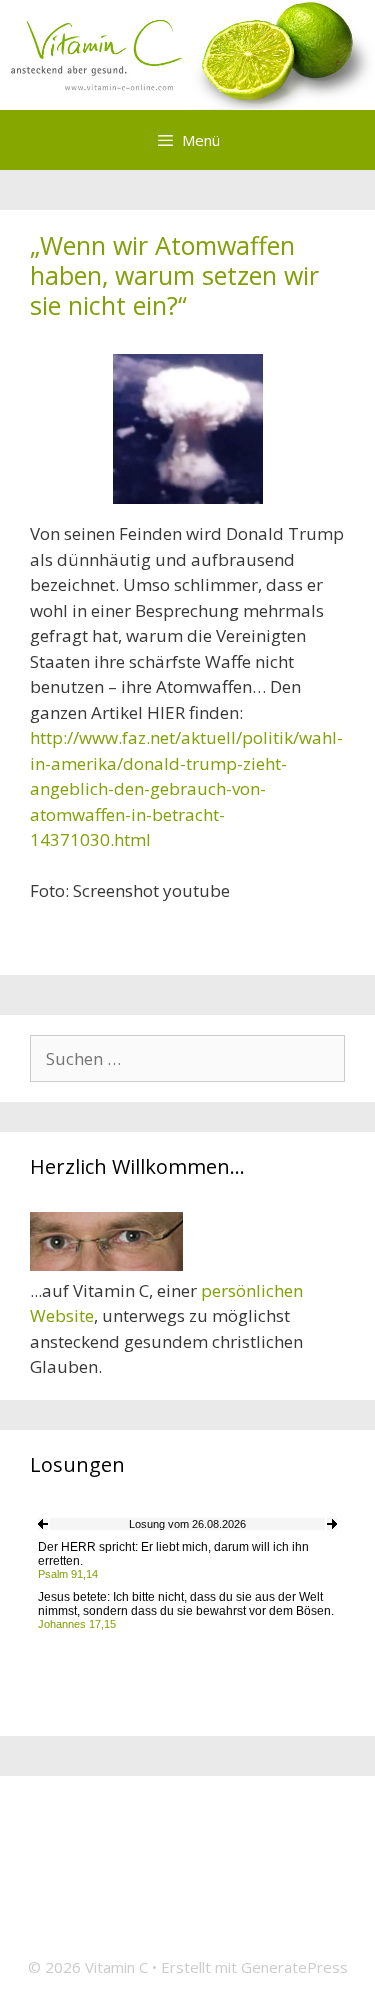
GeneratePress (294, 1967)
